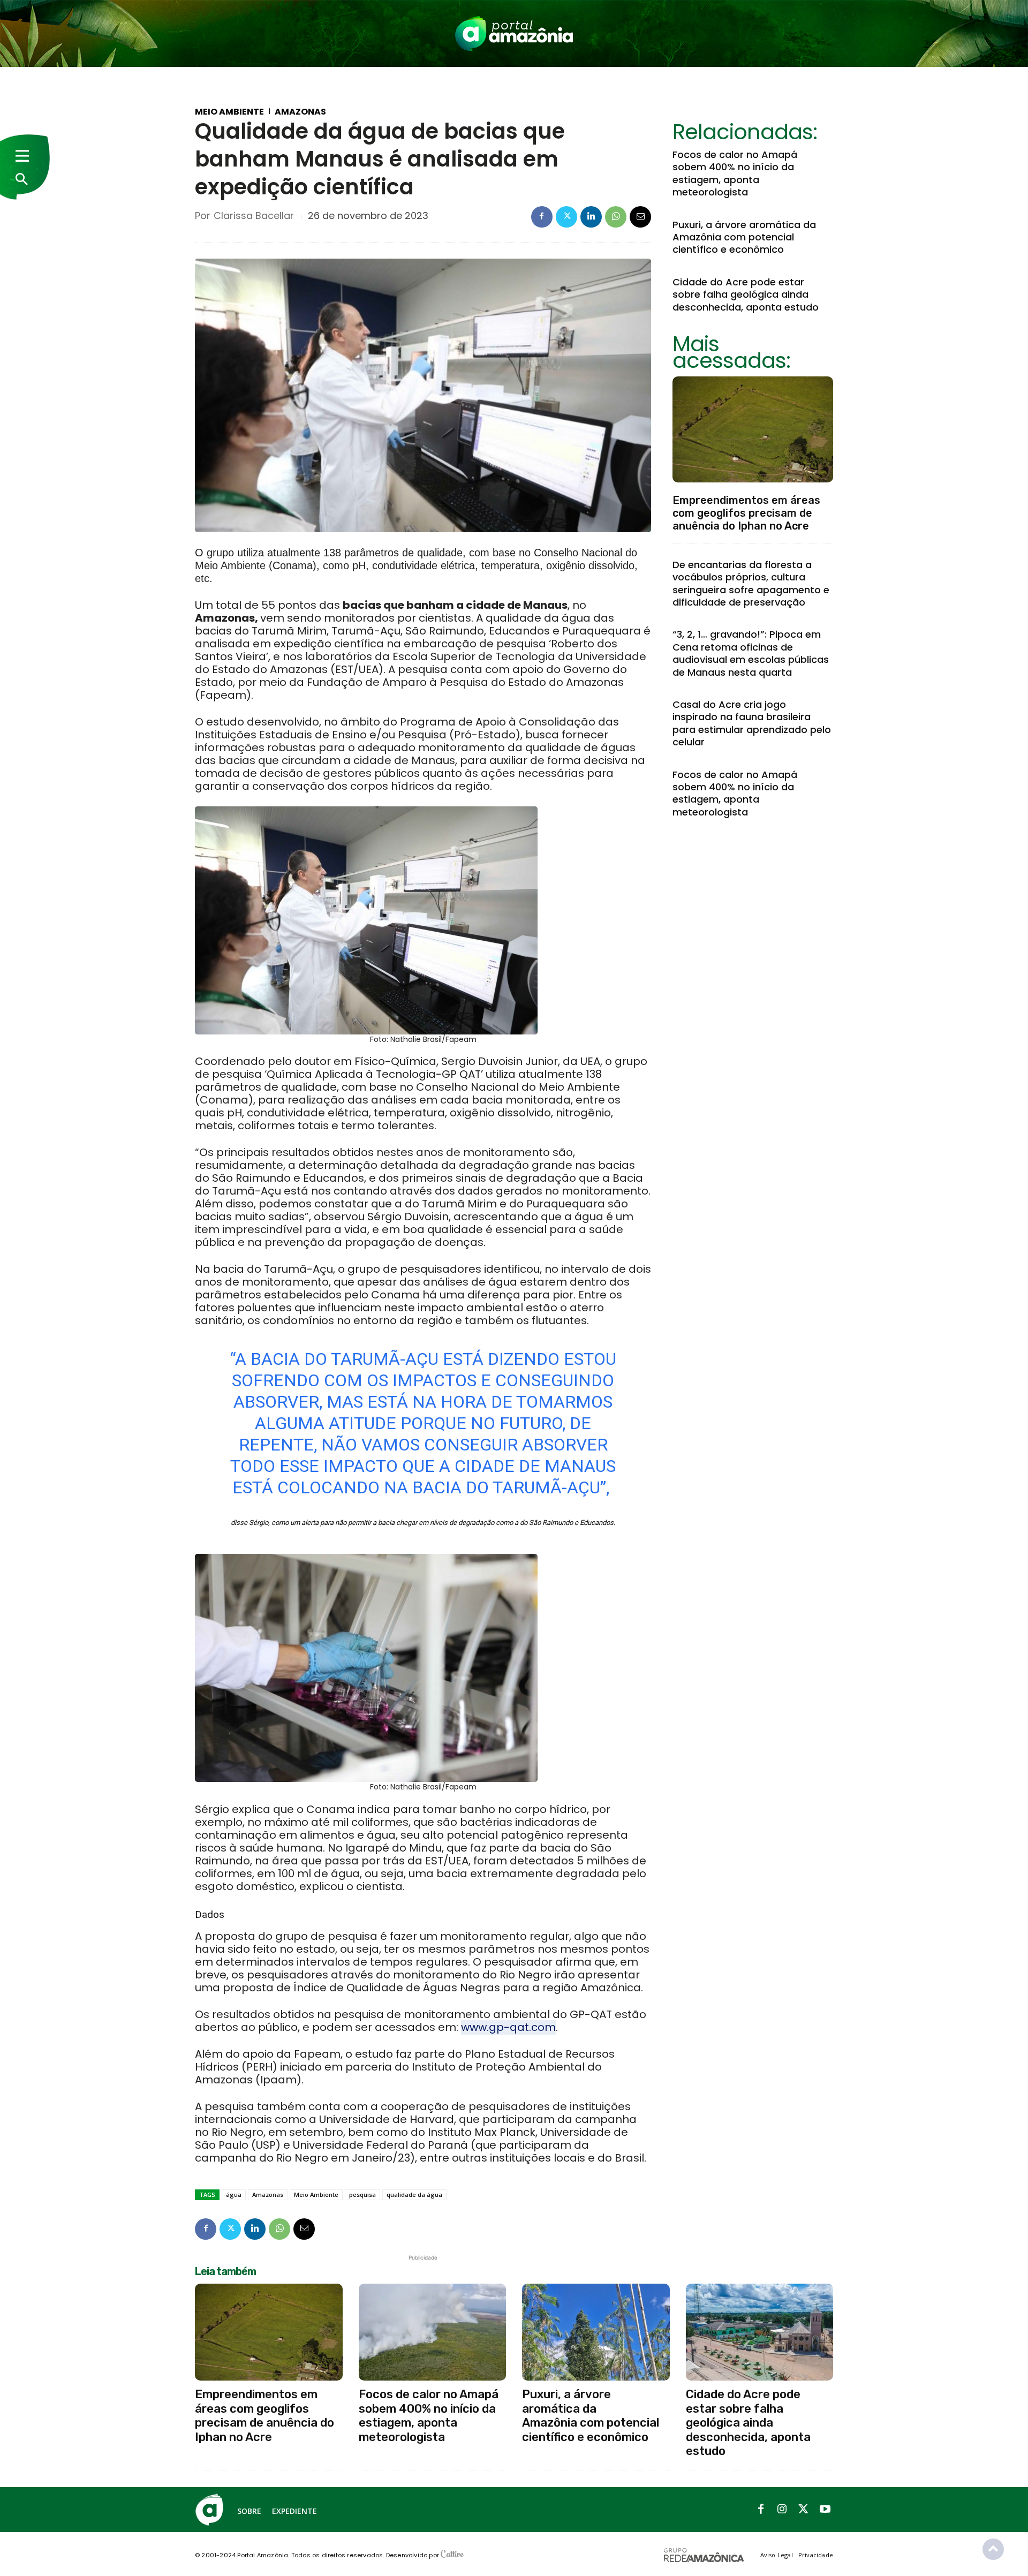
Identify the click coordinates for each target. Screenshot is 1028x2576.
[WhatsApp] (616, 217)
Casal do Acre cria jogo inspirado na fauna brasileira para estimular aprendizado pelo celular (752, 723)
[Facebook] (542, 217)
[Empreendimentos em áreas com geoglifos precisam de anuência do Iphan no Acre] (753, 429)
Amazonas (300, 112)
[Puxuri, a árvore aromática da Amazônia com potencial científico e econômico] (596, 2332)
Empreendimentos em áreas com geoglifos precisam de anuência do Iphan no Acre (746, 513)
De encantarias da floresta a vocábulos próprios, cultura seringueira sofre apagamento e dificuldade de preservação (751, 583)
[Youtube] (825, 2510)
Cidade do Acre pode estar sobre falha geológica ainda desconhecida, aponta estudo (746, 294)
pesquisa (362, 2194)
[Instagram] (782, 2510)
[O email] (640, 217)
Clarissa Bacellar (254, 216)
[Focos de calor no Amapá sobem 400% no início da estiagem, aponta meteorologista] (433, 2332)
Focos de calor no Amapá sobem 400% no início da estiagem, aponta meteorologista (735, 173)
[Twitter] (566, 217)
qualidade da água (414, 2194)
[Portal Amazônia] (514, 33)
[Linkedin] (591, 217)
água (234, 2194)
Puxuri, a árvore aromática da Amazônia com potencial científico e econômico (744, 237)
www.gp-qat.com (508, 2027)
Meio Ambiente (229, 112)
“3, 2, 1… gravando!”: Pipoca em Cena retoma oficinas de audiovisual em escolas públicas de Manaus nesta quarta (751, 653)
